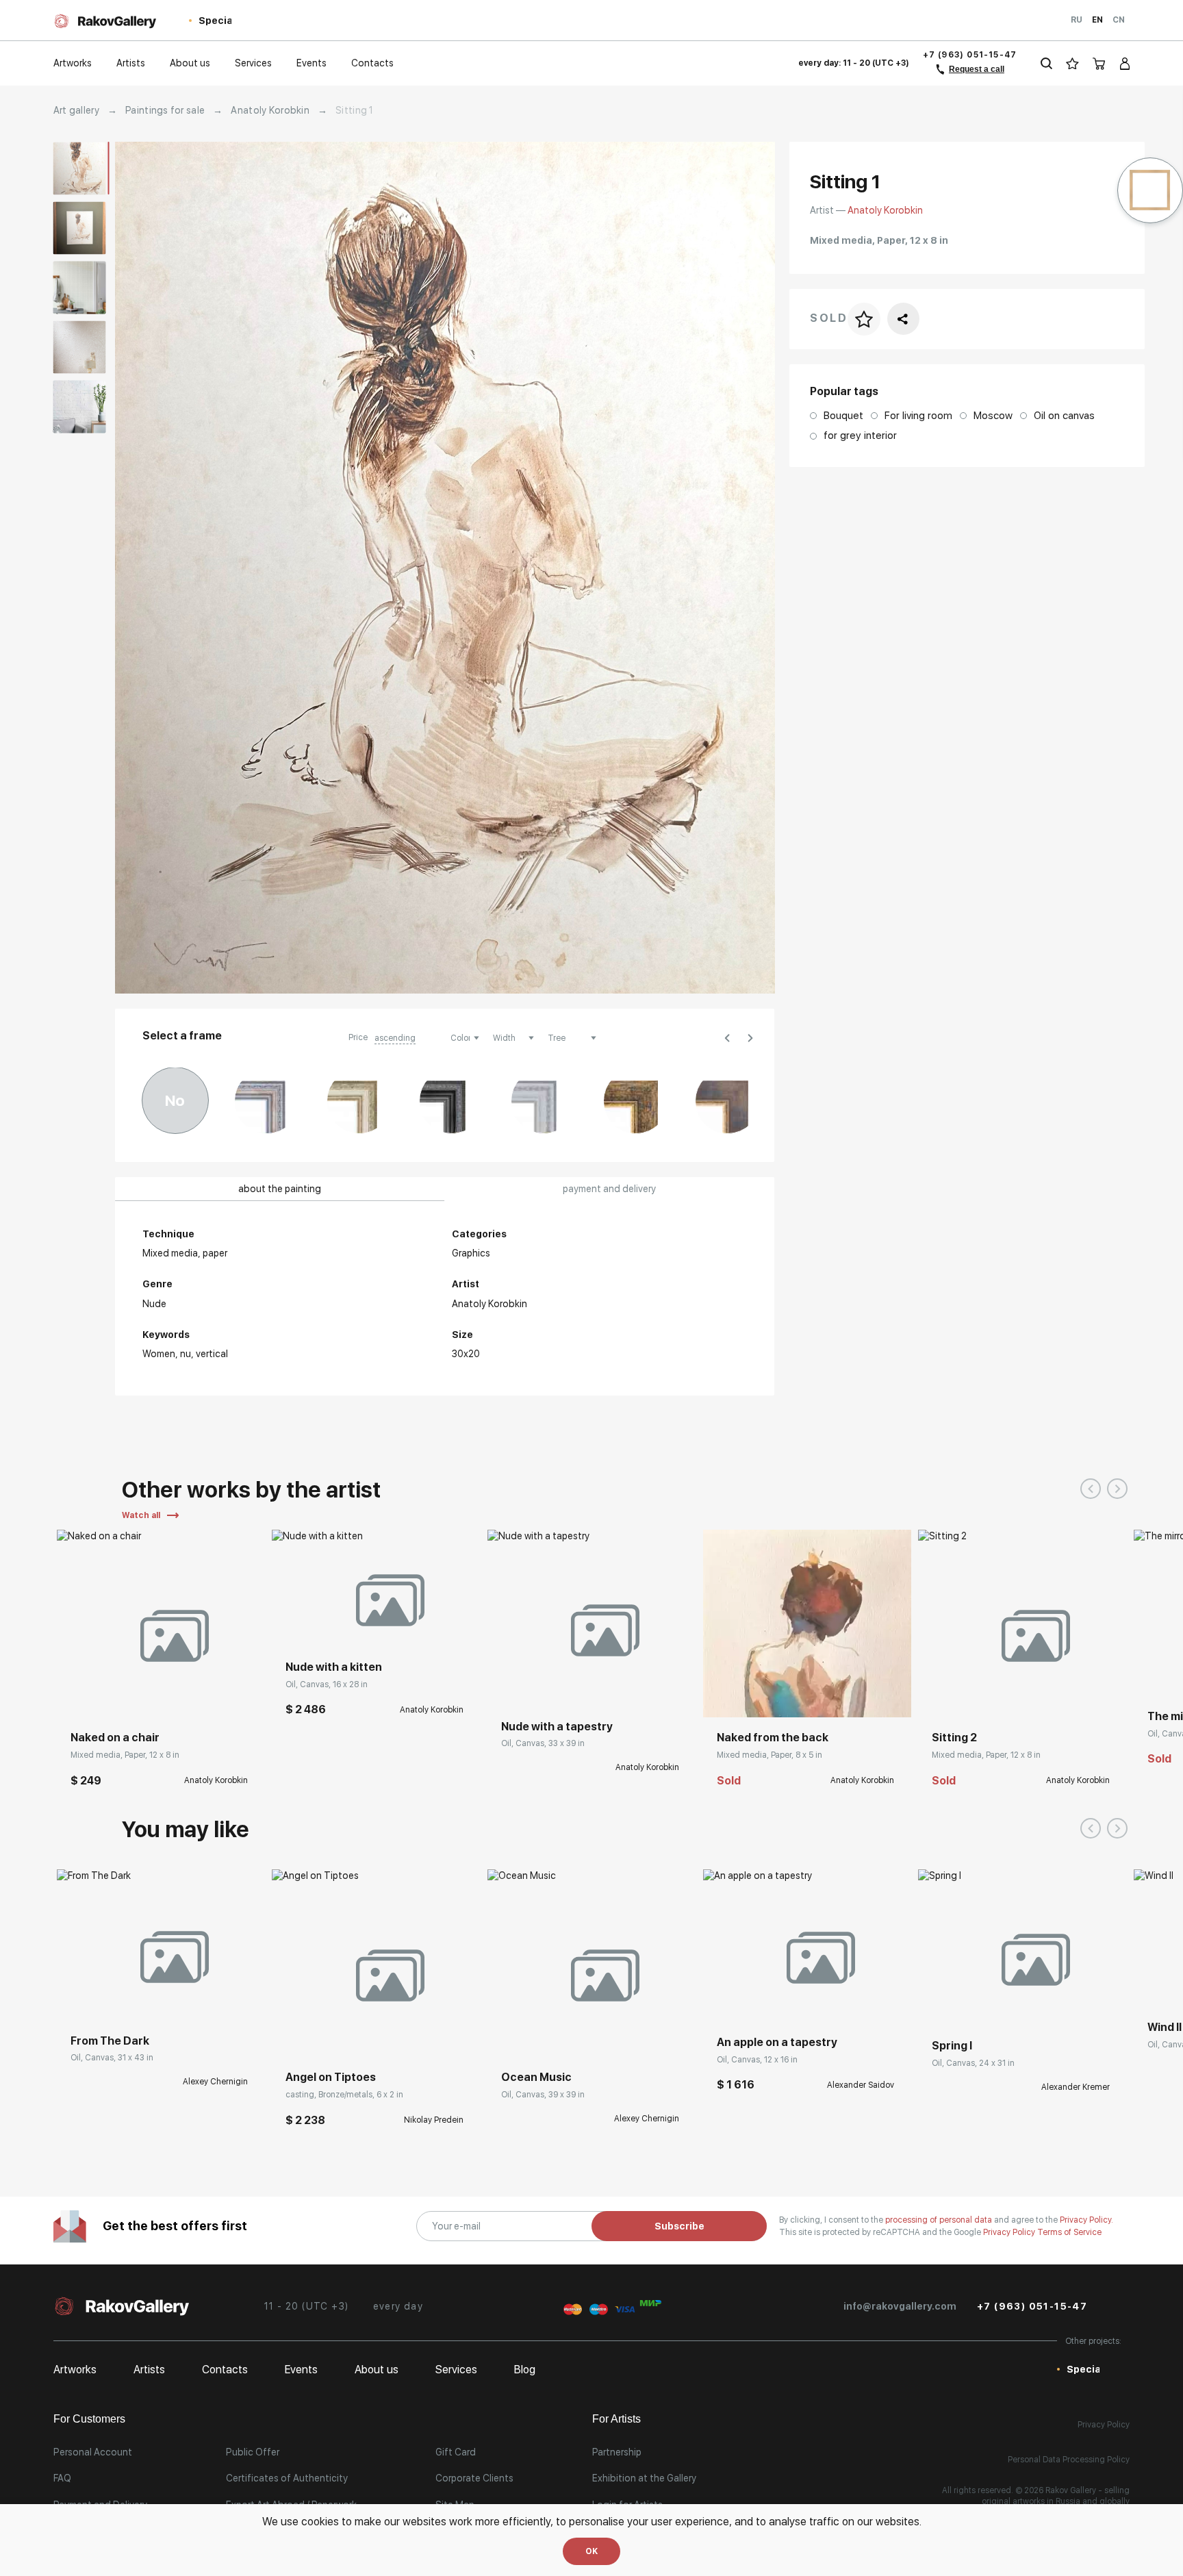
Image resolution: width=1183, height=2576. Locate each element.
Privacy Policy (1010, 2232)
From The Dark (110, 2041)
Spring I (952, 2046)
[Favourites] (1072, 63)
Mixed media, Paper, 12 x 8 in (125, 1755)
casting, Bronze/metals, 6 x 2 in (344, 2095)
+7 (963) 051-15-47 (970, 55)
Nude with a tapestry (557, 1727)
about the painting (280, 1189)
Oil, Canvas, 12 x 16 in (757, 2060)
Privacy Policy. (1086, 2220)
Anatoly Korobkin (270, 110)
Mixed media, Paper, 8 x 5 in (769, 1755)
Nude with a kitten (334, 1667)
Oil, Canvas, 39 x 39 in (543, 2095)
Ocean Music (536, 2077)
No (175, 1100)
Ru (1077, 20)
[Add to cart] (77, 1697)
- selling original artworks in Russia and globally (1056, 2496)
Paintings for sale (165, 110)
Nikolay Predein (434, 2120)
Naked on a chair (115, 1738)
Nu (186, 1354)
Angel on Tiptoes (331, 2077)
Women (159, 1354)
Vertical (212, 1354)
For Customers (89, 2419)
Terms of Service (1069, 2232)
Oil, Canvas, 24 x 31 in (973, 2063)
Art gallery (76, 110)
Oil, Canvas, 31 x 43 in (112, 2058)
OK (591, 2551)
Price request (530, 1686)
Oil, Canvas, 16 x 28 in (327, 1684)
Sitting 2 (954, 1738)
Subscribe (679, 2226)
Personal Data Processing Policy (1069, 2460)
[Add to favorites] (108, 1697)
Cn (1119, 20)
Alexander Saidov (861, 2085)
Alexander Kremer (1076, 2087)
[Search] (1046, 63)
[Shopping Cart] (1099, 63)
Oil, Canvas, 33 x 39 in (543, 1743)
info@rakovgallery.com (900, 2306)
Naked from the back (773, 1738)
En (1097, 20)
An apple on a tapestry (777, 2042)
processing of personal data (940, 2220)
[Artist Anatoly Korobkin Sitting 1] (445, 568)
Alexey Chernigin (215, 2082)
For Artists (616, 2419)
